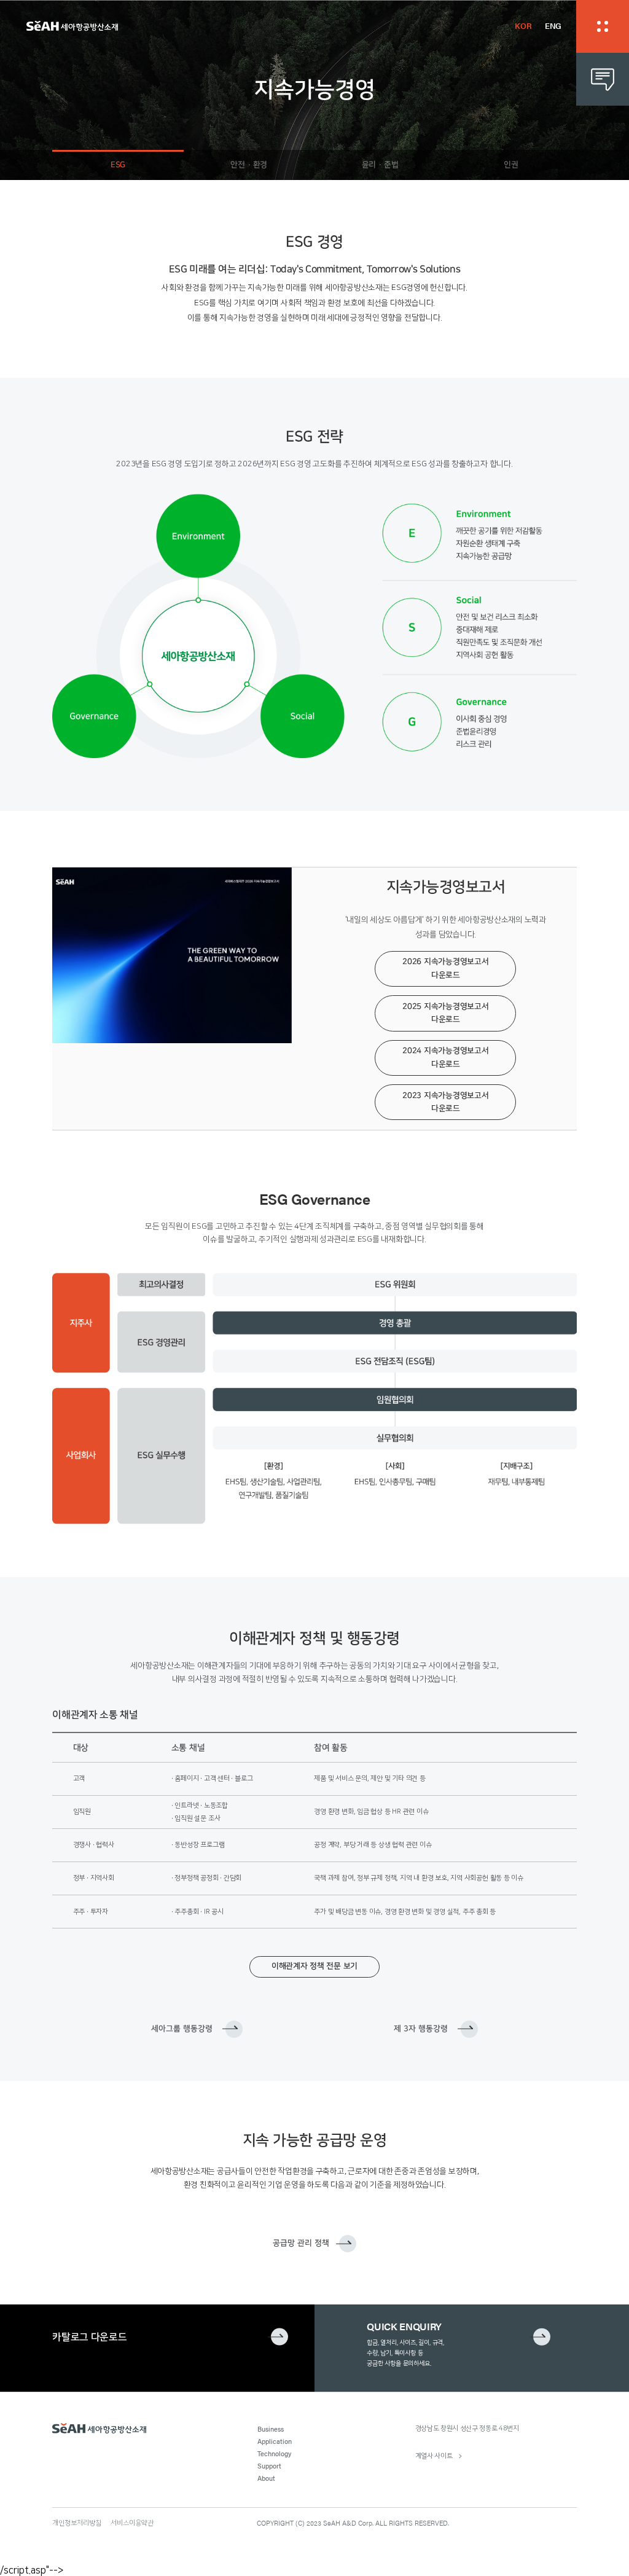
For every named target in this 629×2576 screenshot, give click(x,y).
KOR (523, 26)
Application (275, 2441)
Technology (274, 2453)
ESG (118, 165)
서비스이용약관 (132, 2523)
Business (271, 2429)
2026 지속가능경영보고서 (445, 968)
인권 (511, 165)
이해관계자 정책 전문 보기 (314, 1966)
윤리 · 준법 (380, 165)
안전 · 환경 (249, 165)
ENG (553, 26)
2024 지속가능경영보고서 (445, 1057)
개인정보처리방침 (77, 2523)
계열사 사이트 (434, 2456)
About (266, 2478)
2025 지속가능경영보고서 (445, 1013)
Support (269, 2465)
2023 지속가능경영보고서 (445, 1102)
